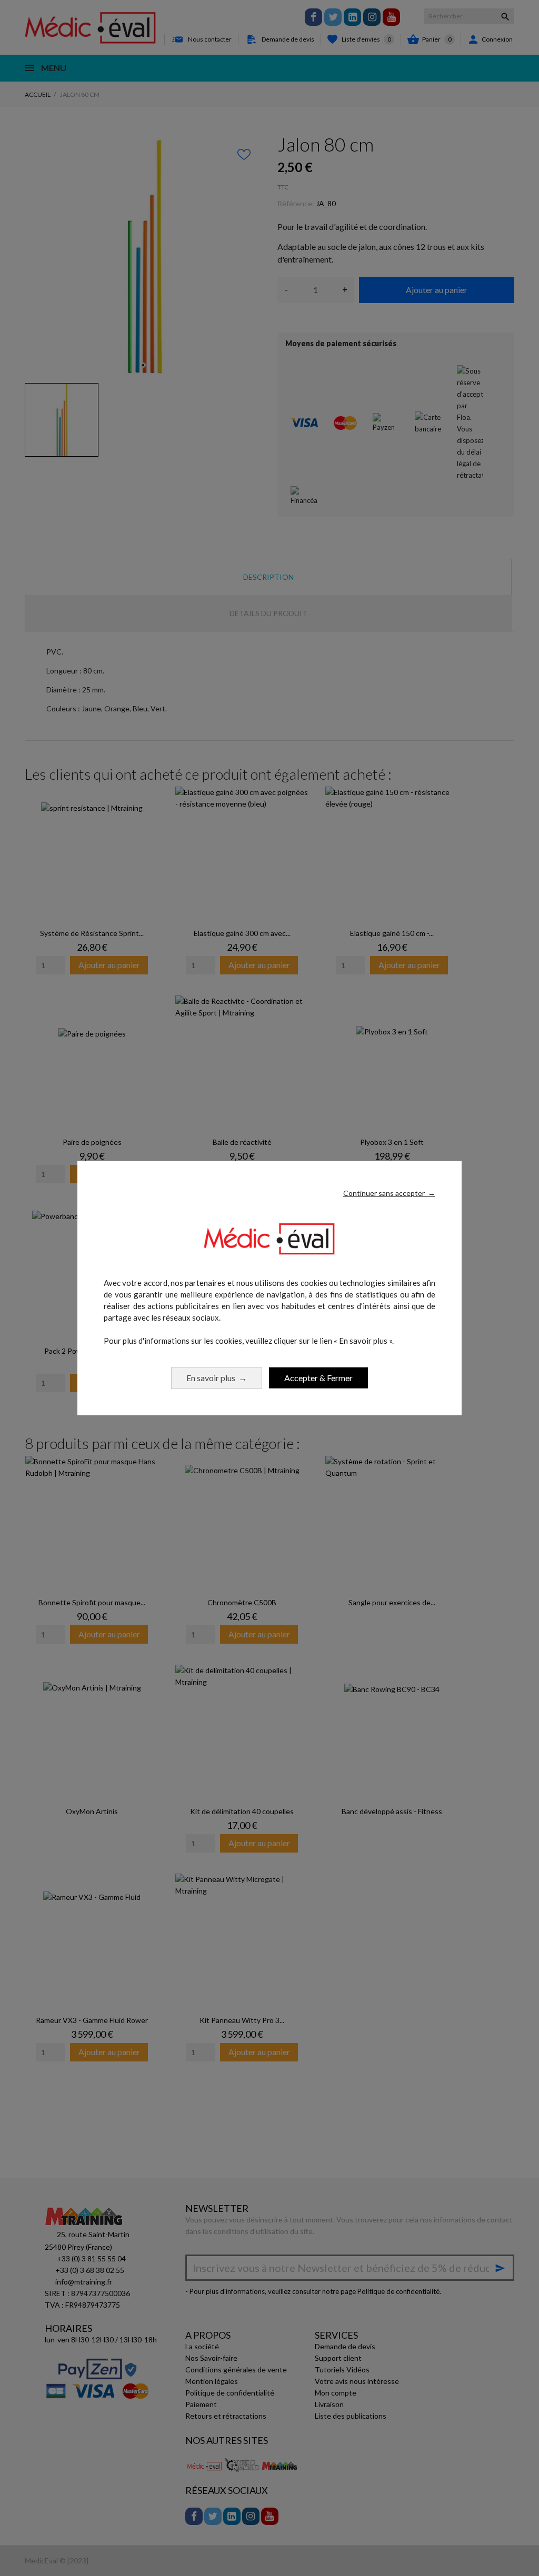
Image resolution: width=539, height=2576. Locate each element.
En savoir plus (217, 1377)
